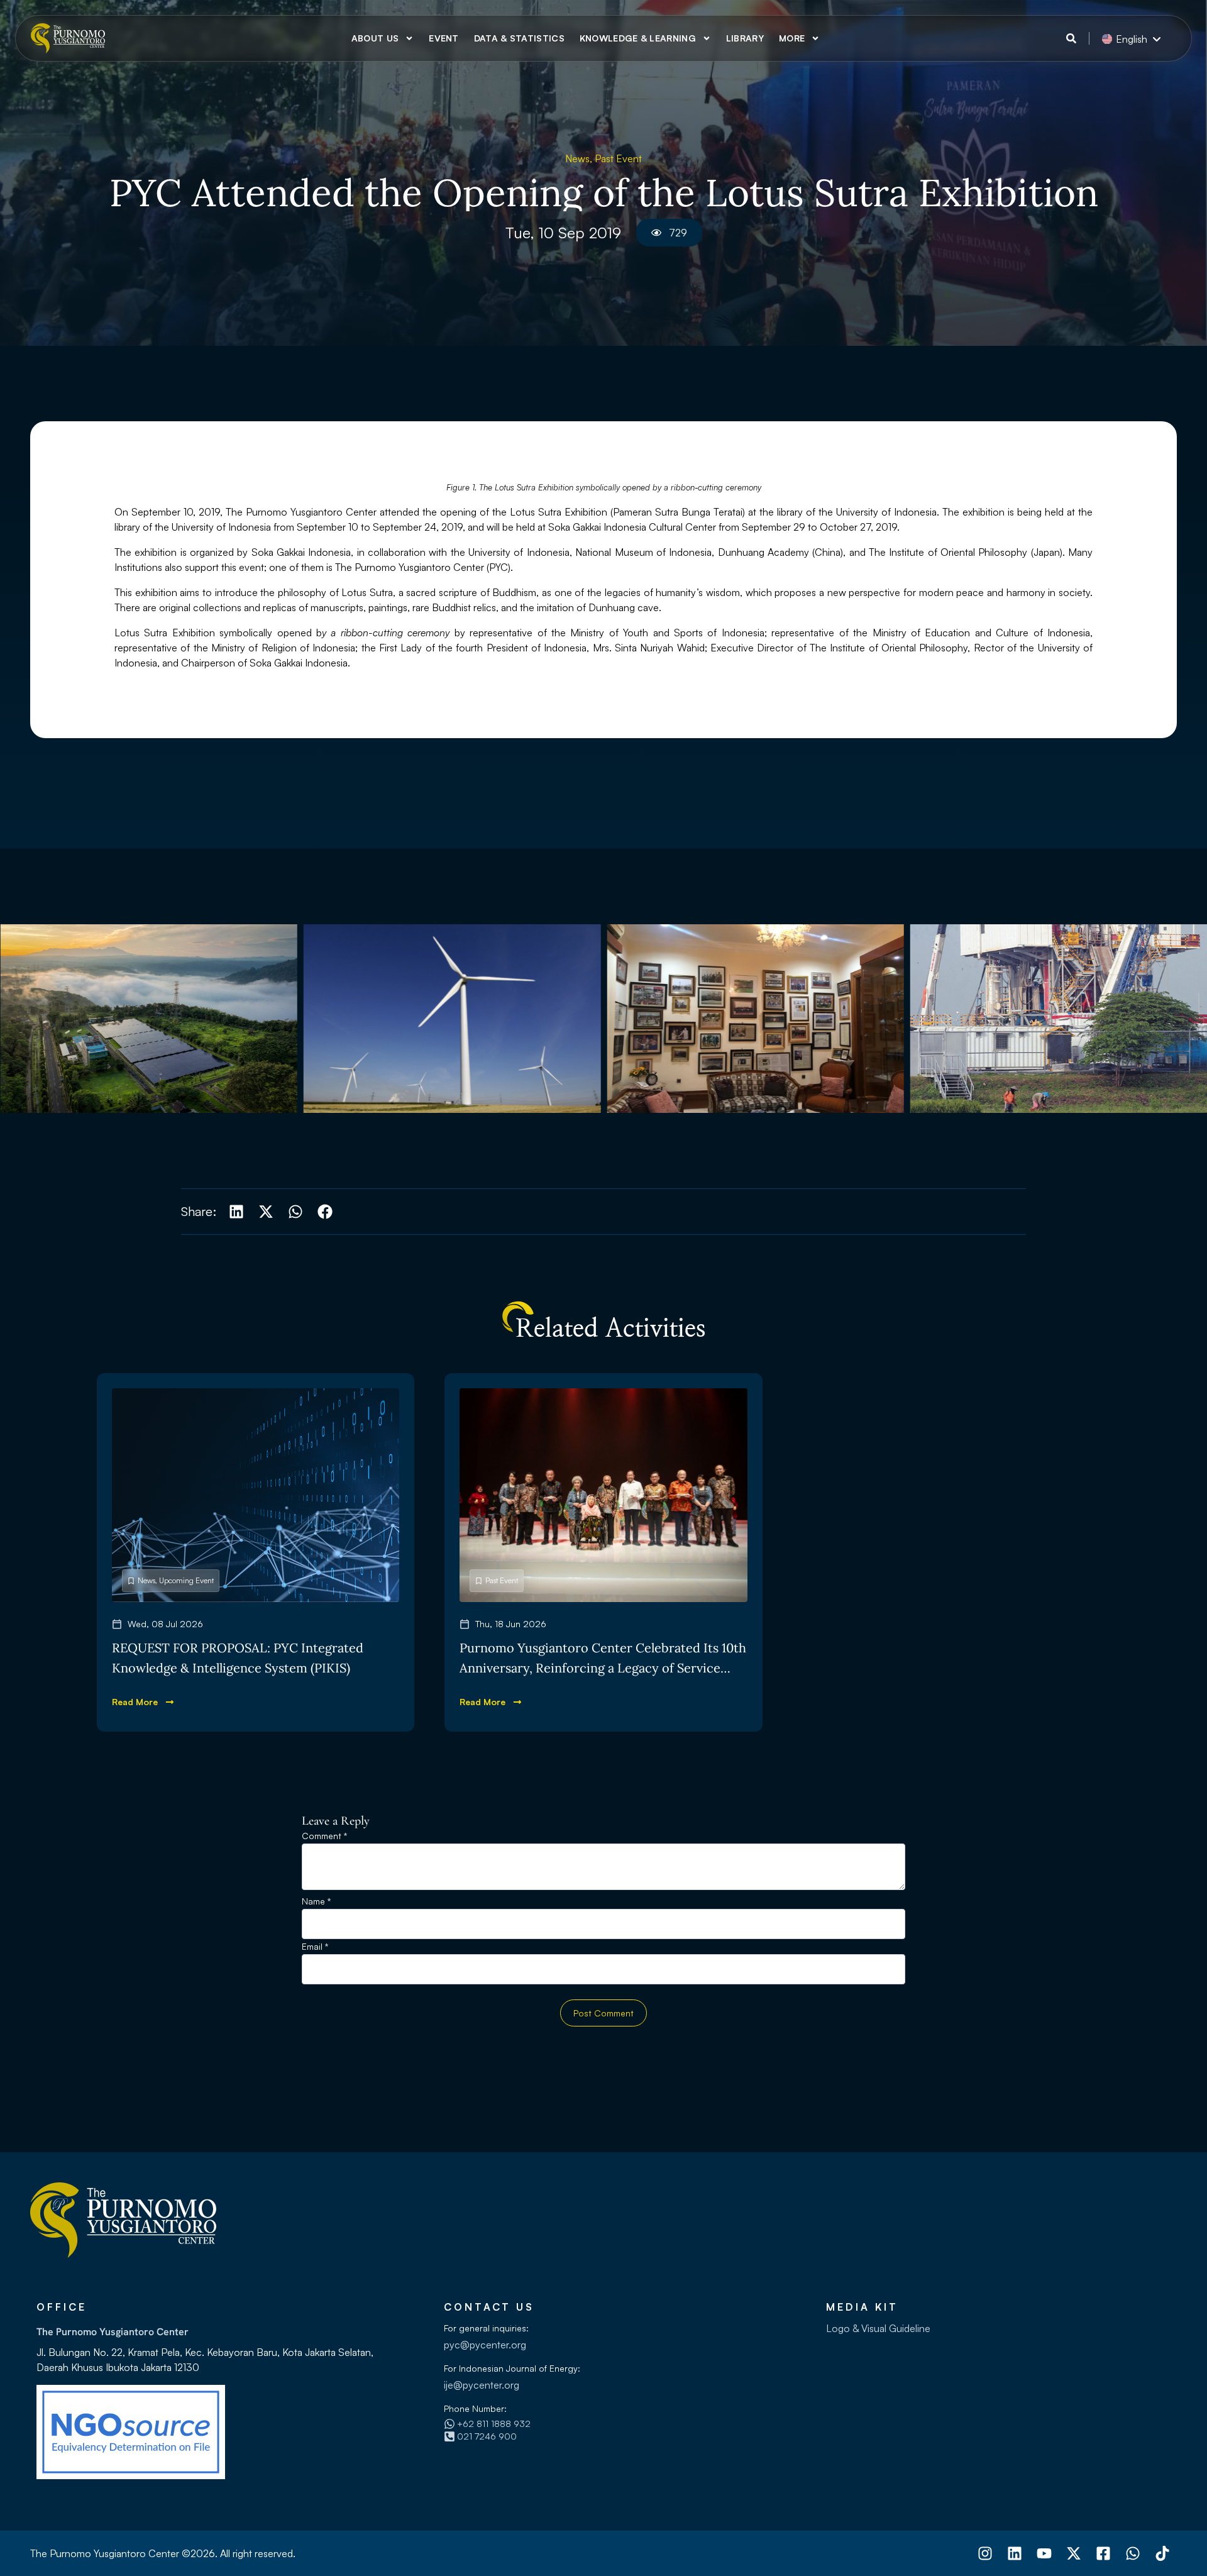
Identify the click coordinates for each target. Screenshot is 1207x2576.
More (792, 38)
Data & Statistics (519, 38)
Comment (324, 1836)
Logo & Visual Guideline (878, 2328)
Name (316, 1902)
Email (315, 1947)
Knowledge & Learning (638, 38)
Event (444, 38)
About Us (375, 38)
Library (745, 38)
